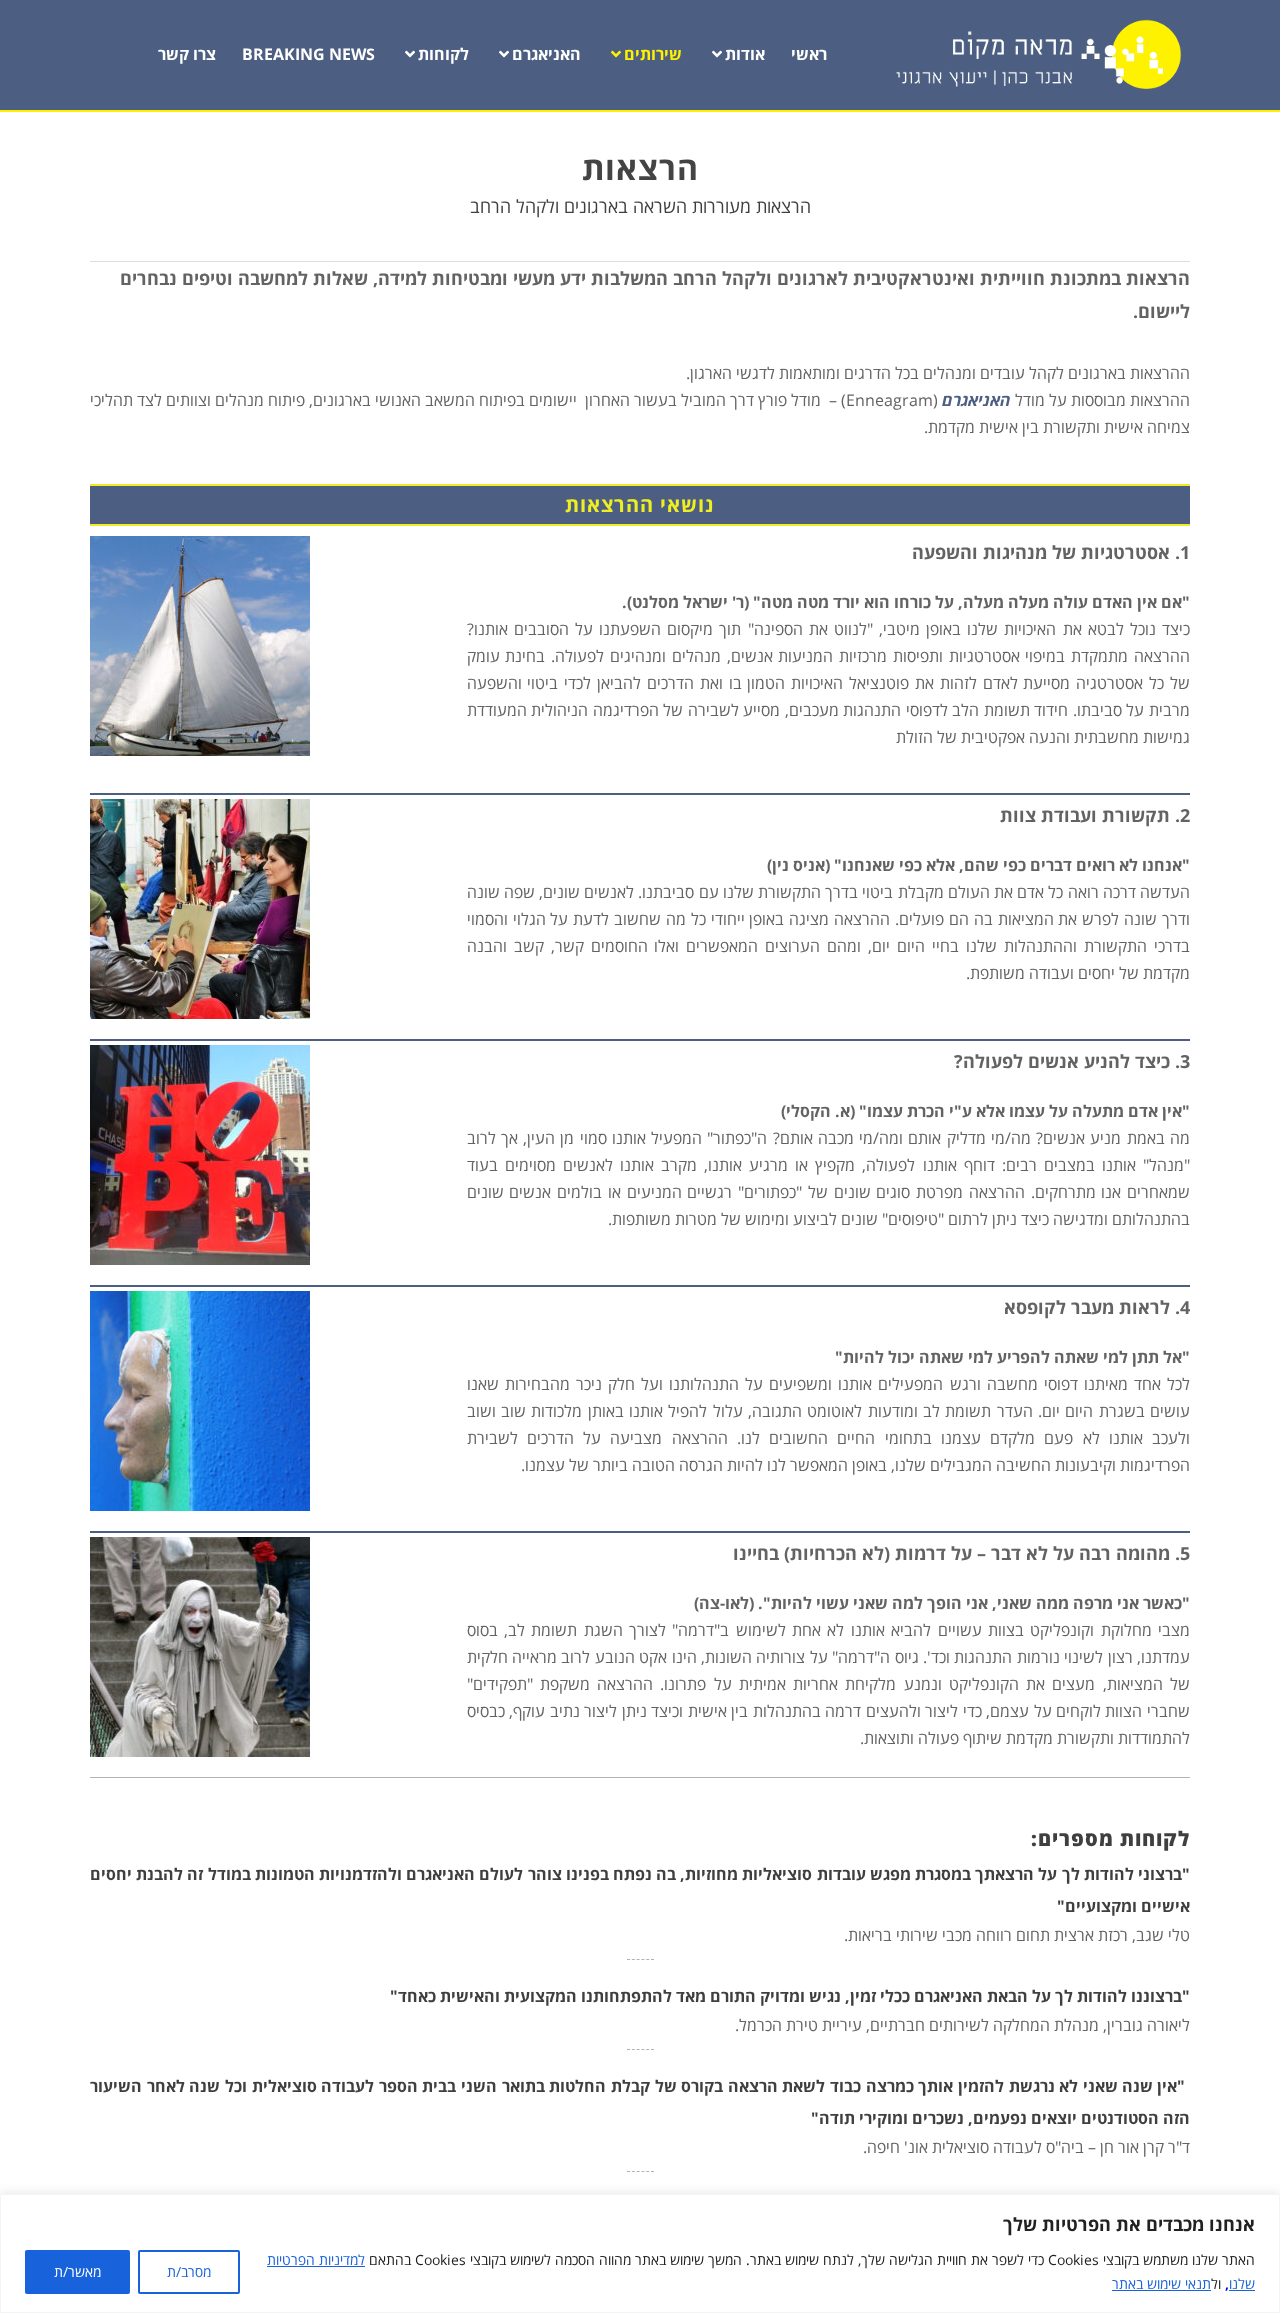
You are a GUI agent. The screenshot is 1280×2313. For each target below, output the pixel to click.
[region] (640, 2253)
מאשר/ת (77, 2271)
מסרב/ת (189, 2271)
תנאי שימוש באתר (1161, 2283)
